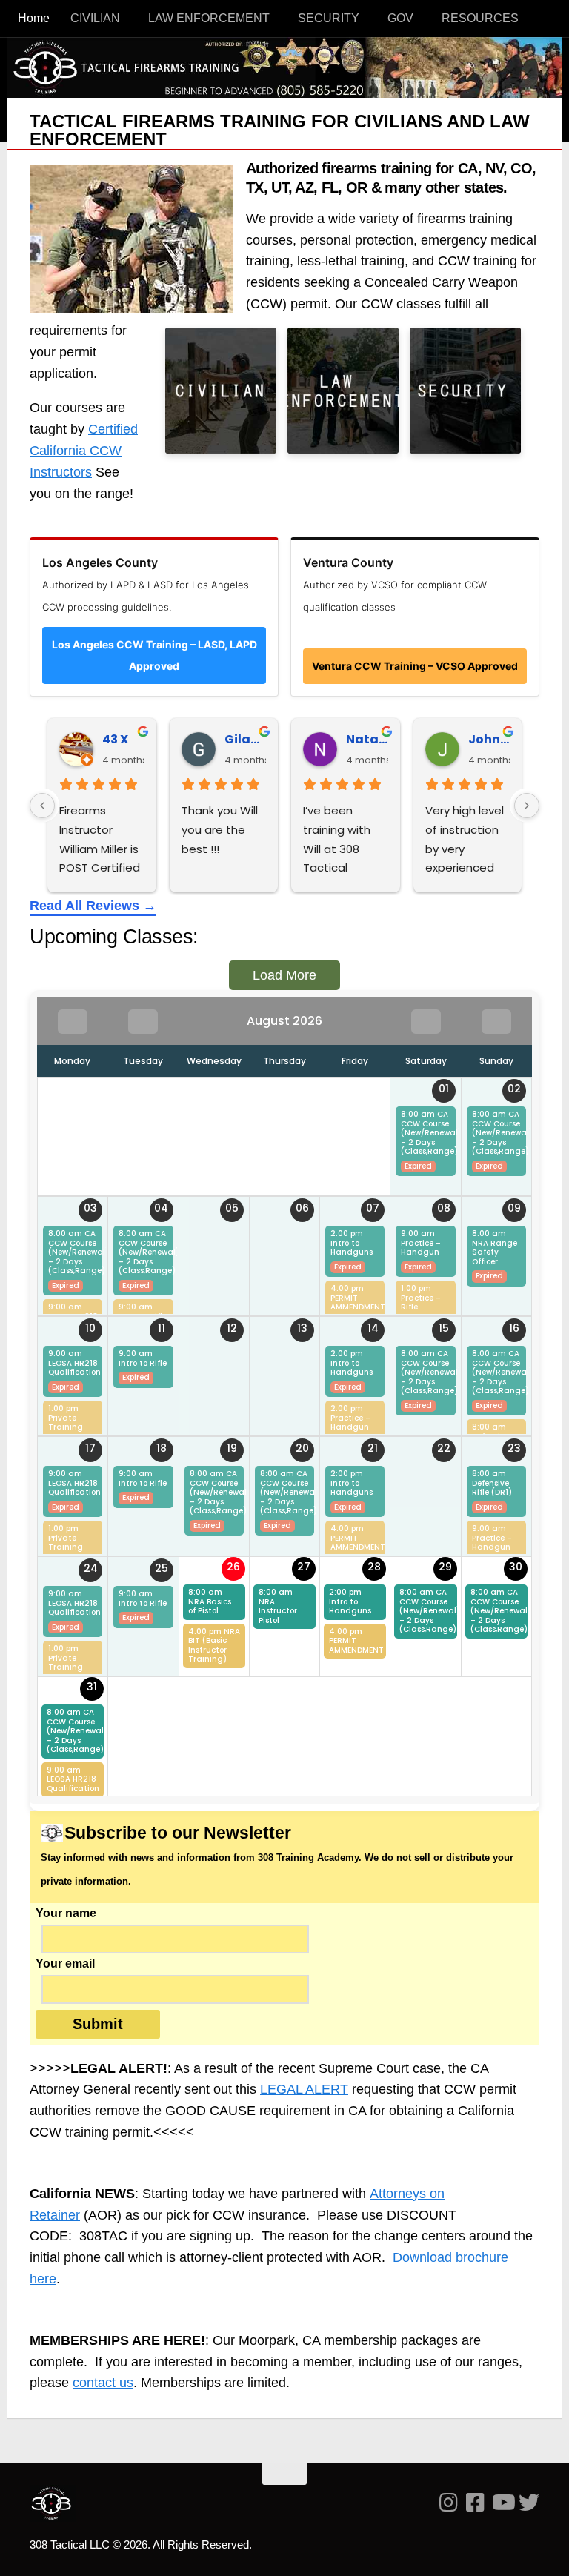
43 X (115, 739)
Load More (284, 975)
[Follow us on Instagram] (449, 2503)
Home (34, 18)
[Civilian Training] (221, 391)
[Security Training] (465, 391)
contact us (103, 2383)
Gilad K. (246, 739)
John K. (489, 739)
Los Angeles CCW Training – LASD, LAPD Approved (154, 655)
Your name (66, 1913)
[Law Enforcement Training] (343, 391)
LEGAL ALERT (304, 2089)
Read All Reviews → (93, 906)
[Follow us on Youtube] (502, 2503)
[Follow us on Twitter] (529, 2503)
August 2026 (284, 1021)
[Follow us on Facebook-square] (476, 2503)
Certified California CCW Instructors (84, 451)
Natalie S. (367, 739)
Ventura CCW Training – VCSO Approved (415, 666)
